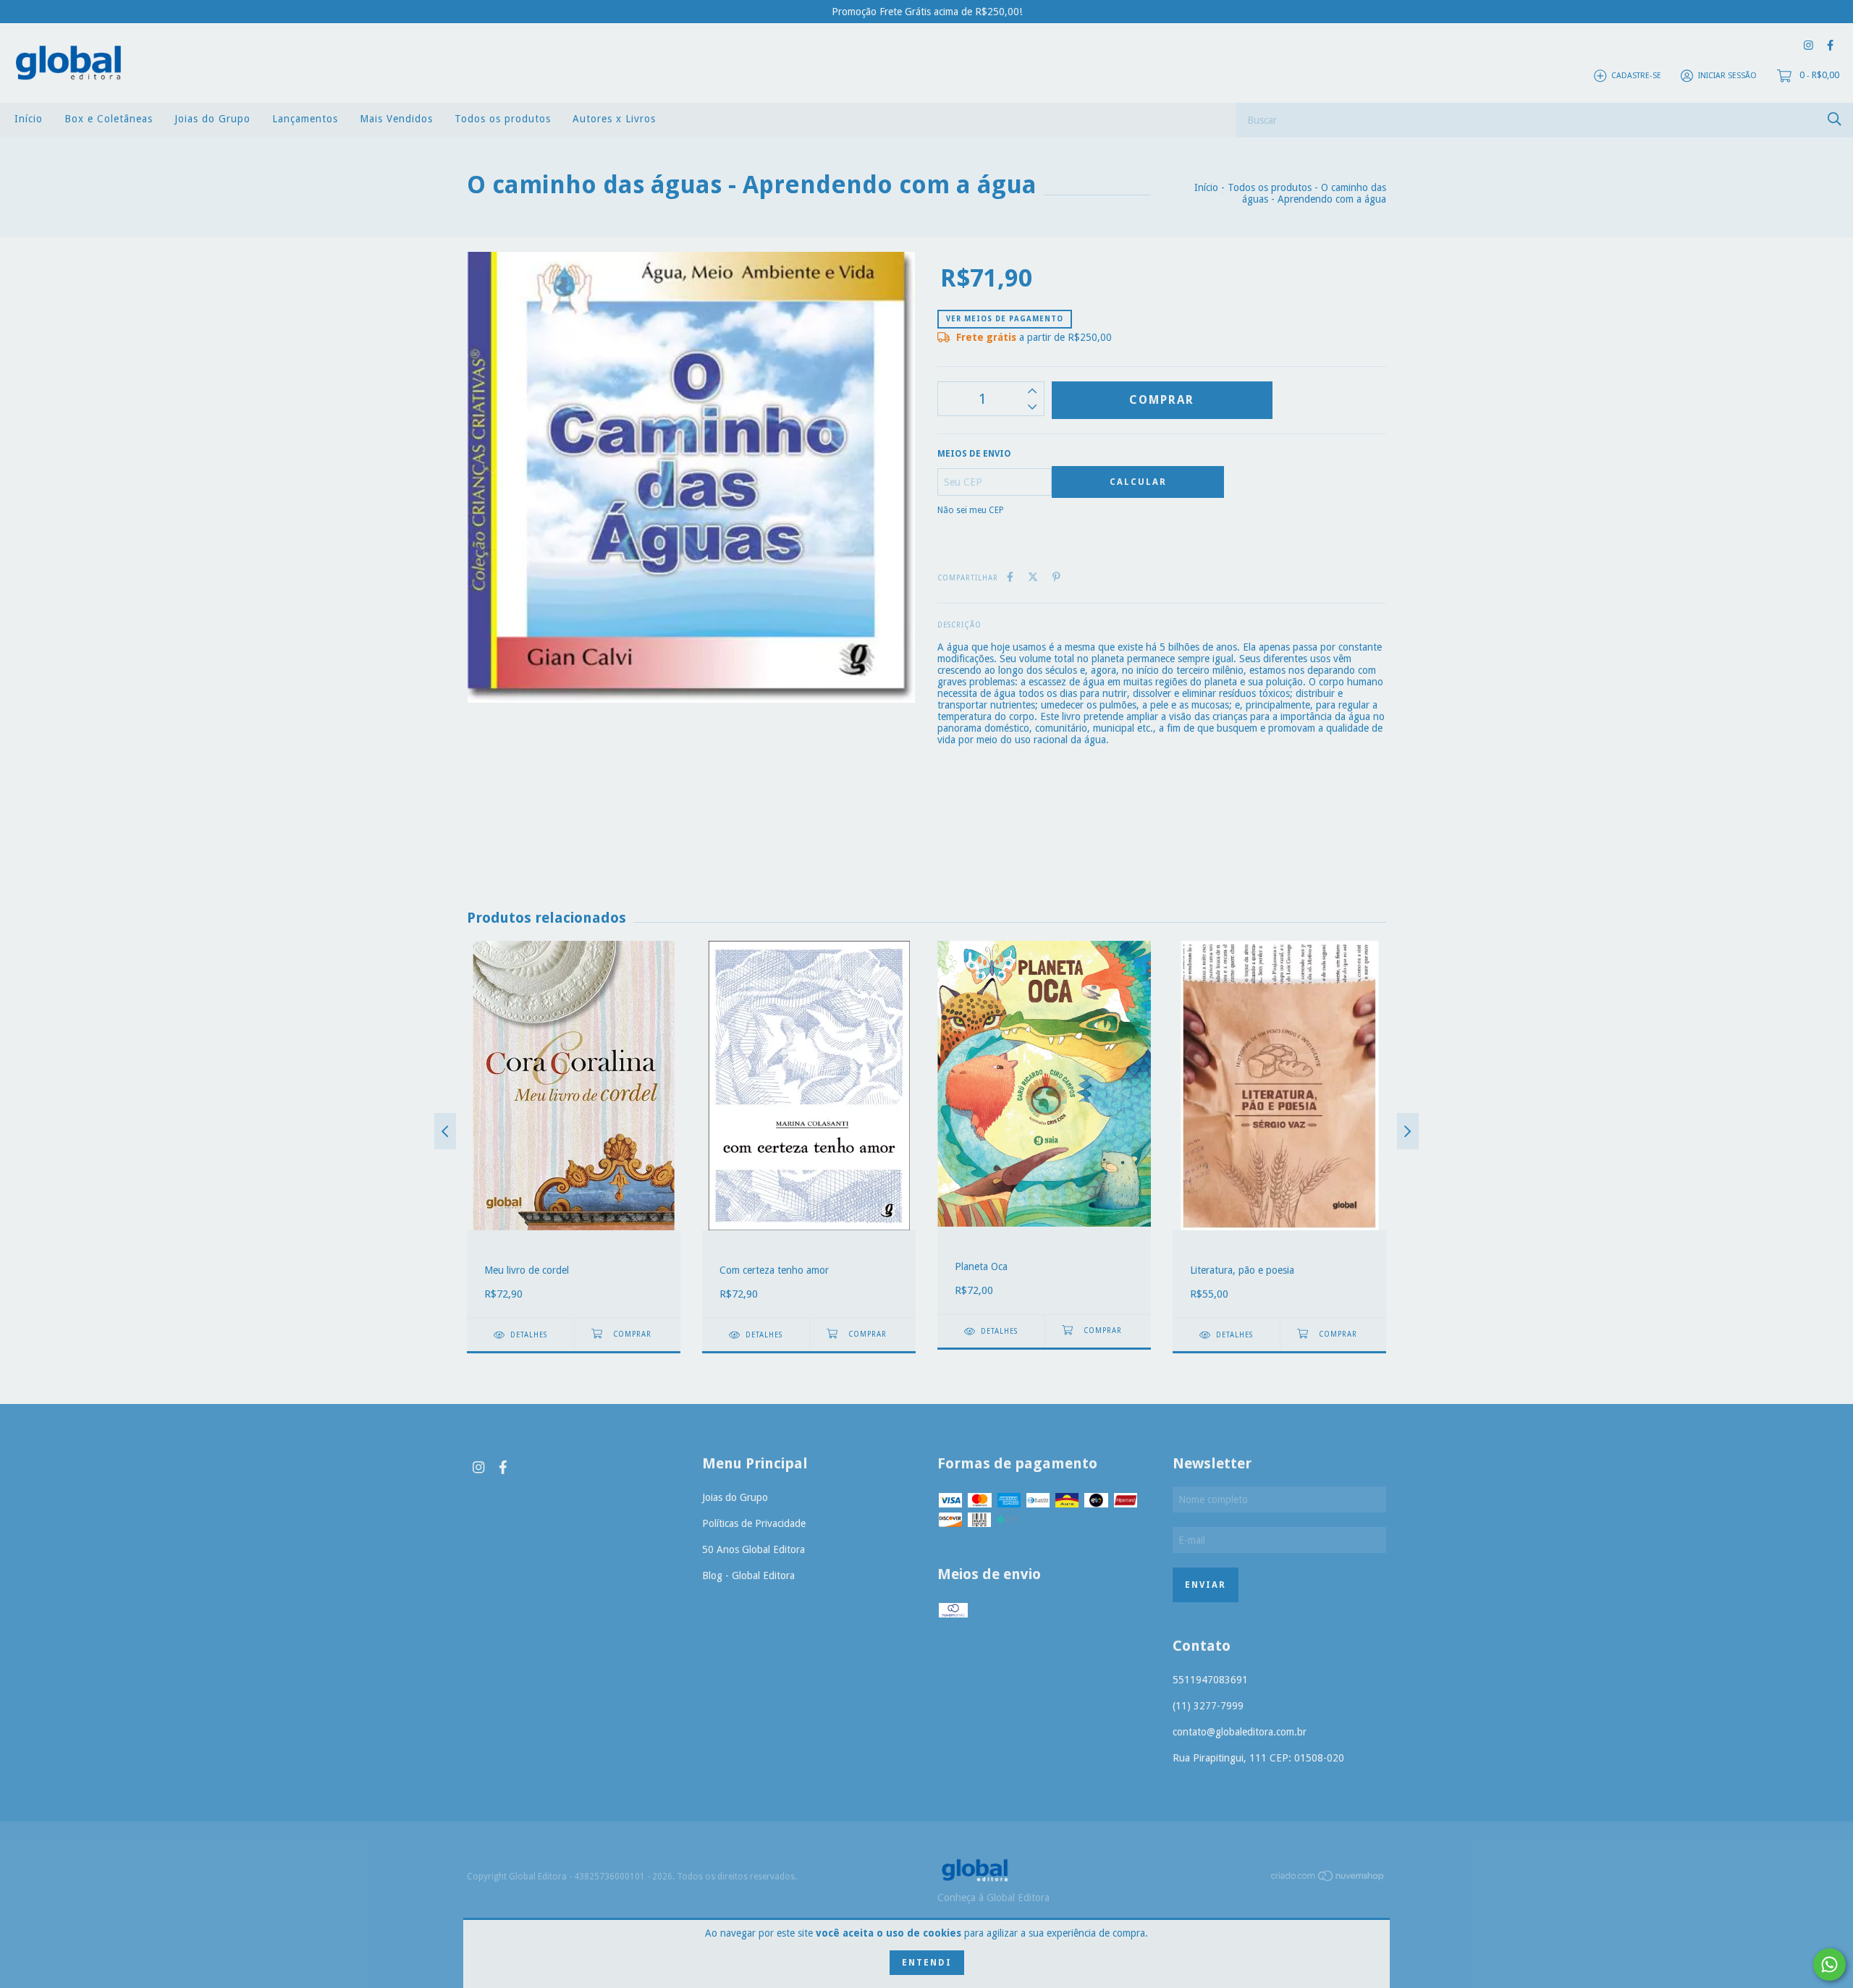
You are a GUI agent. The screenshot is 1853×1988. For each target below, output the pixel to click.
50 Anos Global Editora (754, 1549)
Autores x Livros (614, 119)
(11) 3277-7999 (1208, 1706)
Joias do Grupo (212, 119)
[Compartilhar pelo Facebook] (1010, 577)
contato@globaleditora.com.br (1240, 1732)
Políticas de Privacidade (754, 1523)
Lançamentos (305, 119)
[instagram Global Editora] (1808, 45)
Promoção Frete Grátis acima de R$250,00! (927, 12)
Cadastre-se (1636, 76)
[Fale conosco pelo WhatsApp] (1829, 1964)
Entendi (927, 1963)
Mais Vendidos (396, 119)
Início (29, 119)
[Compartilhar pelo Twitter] (1033, 577)
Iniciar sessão (1727, 76)
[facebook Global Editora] (1830, 45)
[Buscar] (1835, 119)
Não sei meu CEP (971, 510)
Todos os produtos (503, 119)
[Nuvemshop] (1328, 1879)
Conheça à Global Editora (993, 1898)
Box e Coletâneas (109, 119)
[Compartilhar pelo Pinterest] (1056, 577)
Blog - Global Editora (748, 1575)
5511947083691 (1210, 1680)
